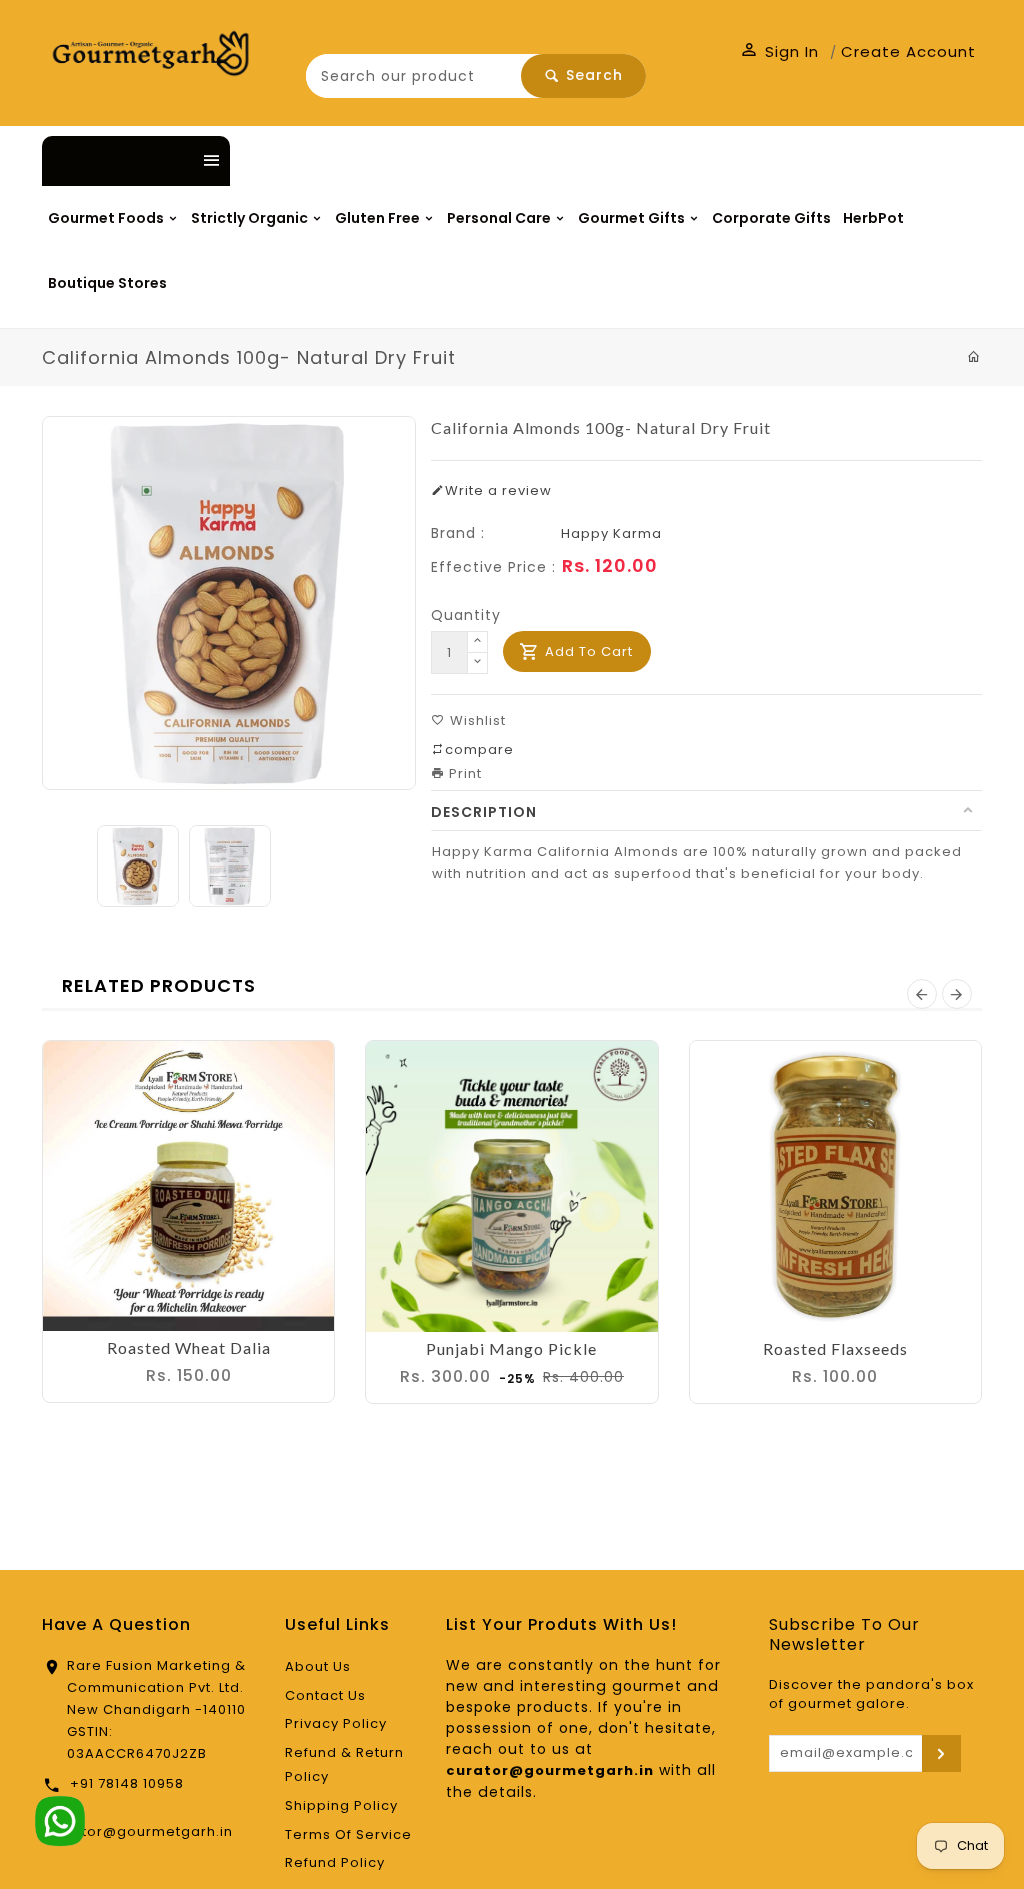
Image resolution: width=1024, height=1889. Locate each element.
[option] (138, 866)
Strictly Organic (251, 218)
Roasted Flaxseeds (835, 1348)
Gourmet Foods (107, 218)
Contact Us (325, 1695)
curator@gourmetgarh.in (140, 1831)
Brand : (458, 533)
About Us (318, 1666)
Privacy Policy (336, 1723)
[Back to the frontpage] (974, 357)
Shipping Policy (341, 1805)
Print (463, 773)
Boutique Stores (107, 283)
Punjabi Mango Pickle (511, 1348)
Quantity (466, 615)
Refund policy (335, 1862)
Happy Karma (611, 533)
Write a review (498, 490)
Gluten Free (379, 218)
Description (484, 812)
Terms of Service (348, 1834)
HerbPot (873, 218)
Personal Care (500, 218)
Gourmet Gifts (633, 218)
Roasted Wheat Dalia (189, 1347)
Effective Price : (493, 567)
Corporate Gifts (771, 218)
